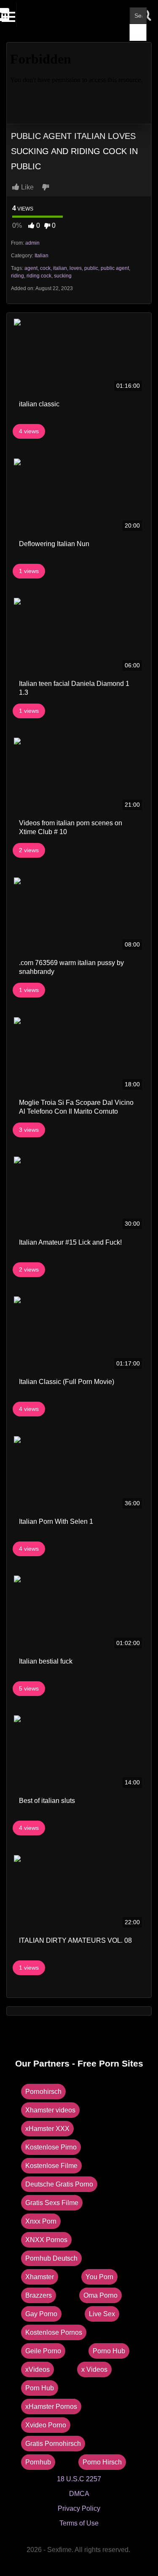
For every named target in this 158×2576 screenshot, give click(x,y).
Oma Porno (100, 2295)
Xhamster (40, 2277)
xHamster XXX (47, 2129)
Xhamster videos (50, 2110)
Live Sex (102, 2314)
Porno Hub (109, 2351)
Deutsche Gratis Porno (59, 2184)
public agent (115, 268)
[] (138, 32)
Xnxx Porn (41, 2221)
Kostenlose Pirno (51, 2147)
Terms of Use (79, 2523)
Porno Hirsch (102, 2462)
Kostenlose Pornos (54, 2332)
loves (76, 268)
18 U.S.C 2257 (79, 2479)
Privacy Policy (79, 2508)
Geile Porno (43, 2351)
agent (31, 268)
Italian (42, 256)
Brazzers (39, 2295)
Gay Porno (41, 2314)
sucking (63, 276)
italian (60, 268)
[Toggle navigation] (9, 15)
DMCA (79, 2494)
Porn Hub (40, 2388)
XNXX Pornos (46, 2240)
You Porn (99, 2277)
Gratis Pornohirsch (53, 2444)
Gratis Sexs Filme (52, 2203)
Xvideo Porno (46, 2425)
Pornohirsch (43, 2092)
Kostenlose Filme (51, 2166)
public (91, 268)
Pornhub (38, 2462)
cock (45, 268)
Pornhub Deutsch (51, 2258)
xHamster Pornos (51, 2407)
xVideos (37, 2369)
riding (17, 276)
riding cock (39, 276)
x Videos (94, 2369)
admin (32, 243)
